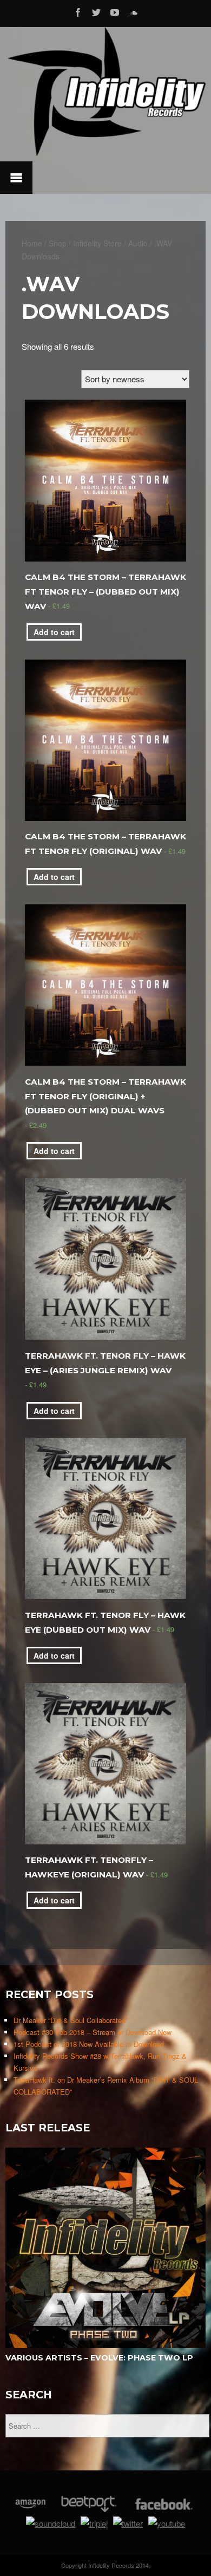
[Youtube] (115, 11)
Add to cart (54, 632)
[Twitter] (96, 11)
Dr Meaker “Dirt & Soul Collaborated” (71, 2020)
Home (32, 243)
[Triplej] (94, 2523)
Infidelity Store (97, 243)
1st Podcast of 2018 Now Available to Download (89, 2044)
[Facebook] (78, 11)
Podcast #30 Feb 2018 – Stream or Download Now (93, 2032)
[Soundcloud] (133, 11)
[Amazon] (31, 2509)
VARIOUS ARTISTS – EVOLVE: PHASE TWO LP (99, 2358)
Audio (138, 243)
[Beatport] (89, 2509)
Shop (58, 243)
